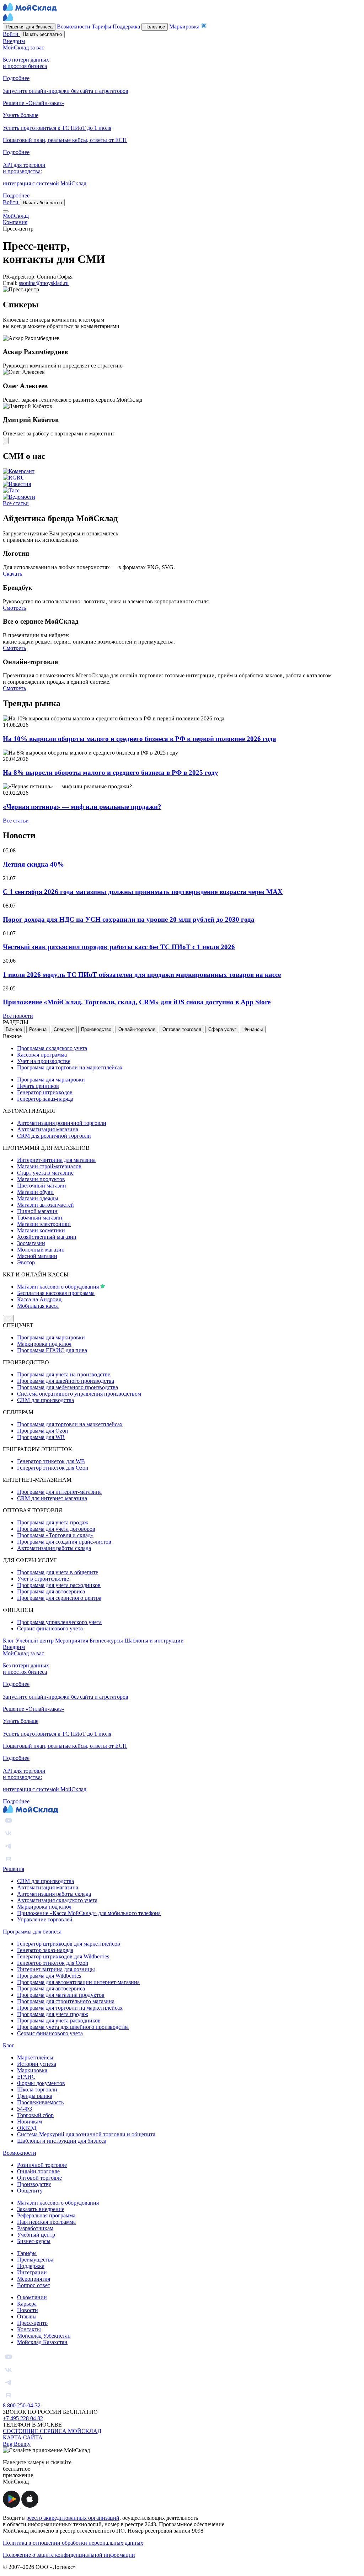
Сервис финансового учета (50, 1628)
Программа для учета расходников (59, 1585)
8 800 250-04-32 (22, 2405)
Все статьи (16, 503)
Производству (34, 2184)
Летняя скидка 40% (33, 864)
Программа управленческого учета (59, 1622)
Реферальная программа (46, 2215)
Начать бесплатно (42, 34)
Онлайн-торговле (38, 2171)
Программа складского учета (52, 1048)
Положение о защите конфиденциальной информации (69, 2555)
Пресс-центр (32, 2323)
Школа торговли (37, 2090)
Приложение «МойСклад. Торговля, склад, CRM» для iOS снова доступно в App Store (137, 1002)
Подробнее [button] (16, 78)
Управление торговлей (45, 1919)
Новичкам (30, 2122)
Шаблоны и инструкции (154, 1641)
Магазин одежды (38, 1198)
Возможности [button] (74, 27)
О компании (32, 2297)
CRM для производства (45, 1400)
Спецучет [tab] (64, 1029)
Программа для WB (41, 1437)
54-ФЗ (25, 2109)
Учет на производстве (44, 1061)
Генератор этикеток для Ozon (53, 1468)
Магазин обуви (35, 1192)
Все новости (18, 1016)
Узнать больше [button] (21, 115)
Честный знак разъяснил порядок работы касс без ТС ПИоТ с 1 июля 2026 (119, 947)
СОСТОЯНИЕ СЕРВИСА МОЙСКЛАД (52, 2431)
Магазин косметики (41, 1230)
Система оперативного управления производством (79, 1394)
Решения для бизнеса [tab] (29, 27)
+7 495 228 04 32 (23, 2418)
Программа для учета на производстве (64, 1374)
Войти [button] (11, 34)
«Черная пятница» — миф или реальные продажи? (82, 807)
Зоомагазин (31, 1243)
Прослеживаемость (40, 2102)
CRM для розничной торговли (54, 1136)
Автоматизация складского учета (57, 1900)
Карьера (27, 2304)
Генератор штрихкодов (45, 1092)
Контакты (29, 2329)
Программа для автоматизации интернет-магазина (78, 1982)
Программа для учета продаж (53, 1522)
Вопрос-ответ (34, 2285)
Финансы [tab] (253, 1029)
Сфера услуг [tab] (222, 1029)
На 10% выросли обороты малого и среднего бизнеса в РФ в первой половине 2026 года (140, 739)
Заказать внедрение (41, 2209)
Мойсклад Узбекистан (44, 2336)
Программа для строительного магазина (66, 2001)
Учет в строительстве (43, 1579)
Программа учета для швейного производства (73, 2027)
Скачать (12, 574)
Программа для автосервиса (51, 1591)
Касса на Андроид (39, 1299)
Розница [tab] (38, 1029)
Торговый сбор (35, 2115)
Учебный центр (35, 1641)
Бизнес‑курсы (34, 2241)
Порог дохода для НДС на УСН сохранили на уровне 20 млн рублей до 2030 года (129, 919)
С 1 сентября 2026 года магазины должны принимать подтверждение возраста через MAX (143, 892)
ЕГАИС (26, 2077)
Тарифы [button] (102, 27)
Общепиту (30, 2191)
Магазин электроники (44, 1224)
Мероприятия (72, 1641)
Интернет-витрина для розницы (56, 1969)
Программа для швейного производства (66, 1381)
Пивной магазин (37, 1211)
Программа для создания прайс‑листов (64, 1542)
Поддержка (31, 2266)
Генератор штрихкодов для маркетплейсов (69, 1944)
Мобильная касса (38, 1306)
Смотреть (14, 608)
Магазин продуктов (41, 1179)
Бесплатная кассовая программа (56, 1293)
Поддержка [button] (127, 27)
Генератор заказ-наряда (45, 1099)
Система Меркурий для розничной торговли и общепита (86, 2134)
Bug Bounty (17, 2444)
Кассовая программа (42, 1055)
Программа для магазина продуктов (61, 1995)
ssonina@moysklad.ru (44, 283)
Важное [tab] (14, 1029)
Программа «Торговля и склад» (55, 1535)
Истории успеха (37, 2064)
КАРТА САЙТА (23, 2437)
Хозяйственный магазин (47, 1237)
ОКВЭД (27, 2128)
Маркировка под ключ (44, 1344)
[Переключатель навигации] (6, 211)
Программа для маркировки (51, 1080)
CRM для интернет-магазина (52, 1498)
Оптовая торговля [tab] (182, 1029)
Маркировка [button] (185, 27)
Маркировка (32, 2070)
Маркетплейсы (35, 2057)
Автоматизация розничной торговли (62, 1123)
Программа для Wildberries (49, 1976)
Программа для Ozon (42, 1431)
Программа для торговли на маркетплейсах (70, 1067)
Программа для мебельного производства (68, 1387)
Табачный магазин (40, 1218)
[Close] (6, 441)
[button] (12, 2506)
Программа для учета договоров (56, 1529)
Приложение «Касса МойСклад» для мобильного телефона (89, 1913)
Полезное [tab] (155, 27)
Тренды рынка (35, 2096)
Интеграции (32, 2272)
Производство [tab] (96, 1029)
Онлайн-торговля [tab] (137, 1029)
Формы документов (41, 2083)
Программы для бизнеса (32, 1932)
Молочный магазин (41, 1250)
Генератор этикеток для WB (51, 1461)
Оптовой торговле (39, 2178)
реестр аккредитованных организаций (73, 2518)
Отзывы (27, 2316)
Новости (28, 2310)
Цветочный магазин (42, 1186)
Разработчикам (35, 2228)
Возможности (20, 2153)
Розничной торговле (42, 2165)
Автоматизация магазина (48, 1129)
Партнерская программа (46, 2222)
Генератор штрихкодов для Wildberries (63, 1956)
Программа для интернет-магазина (59, 1492)
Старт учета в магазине (45, 1173)
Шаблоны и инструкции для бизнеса (62, 2141)
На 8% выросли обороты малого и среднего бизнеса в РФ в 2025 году (111, 773)
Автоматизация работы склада (54, 1548)
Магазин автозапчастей (45, 1205)
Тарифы (27, 2253)
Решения (14, 1869)
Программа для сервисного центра (59, 1598)
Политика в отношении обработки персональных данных (73, 2543)
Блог (9, 1641)
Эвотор (26, 1262)
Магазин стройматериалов (49, 1166)
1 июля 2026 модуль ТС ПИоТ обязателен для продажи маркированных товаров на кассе (142, 975)
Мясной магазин (37, 1256)
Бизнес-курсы (107, 1641)
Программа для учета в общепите (58, 1572)
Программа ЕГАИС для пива (52, 1350)
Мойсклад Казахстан (42, 2342)
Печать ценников (38, 1086)
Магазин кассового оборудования (59, 1287)
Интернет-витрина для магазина (56, 1160)
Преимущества (35, 2260)
